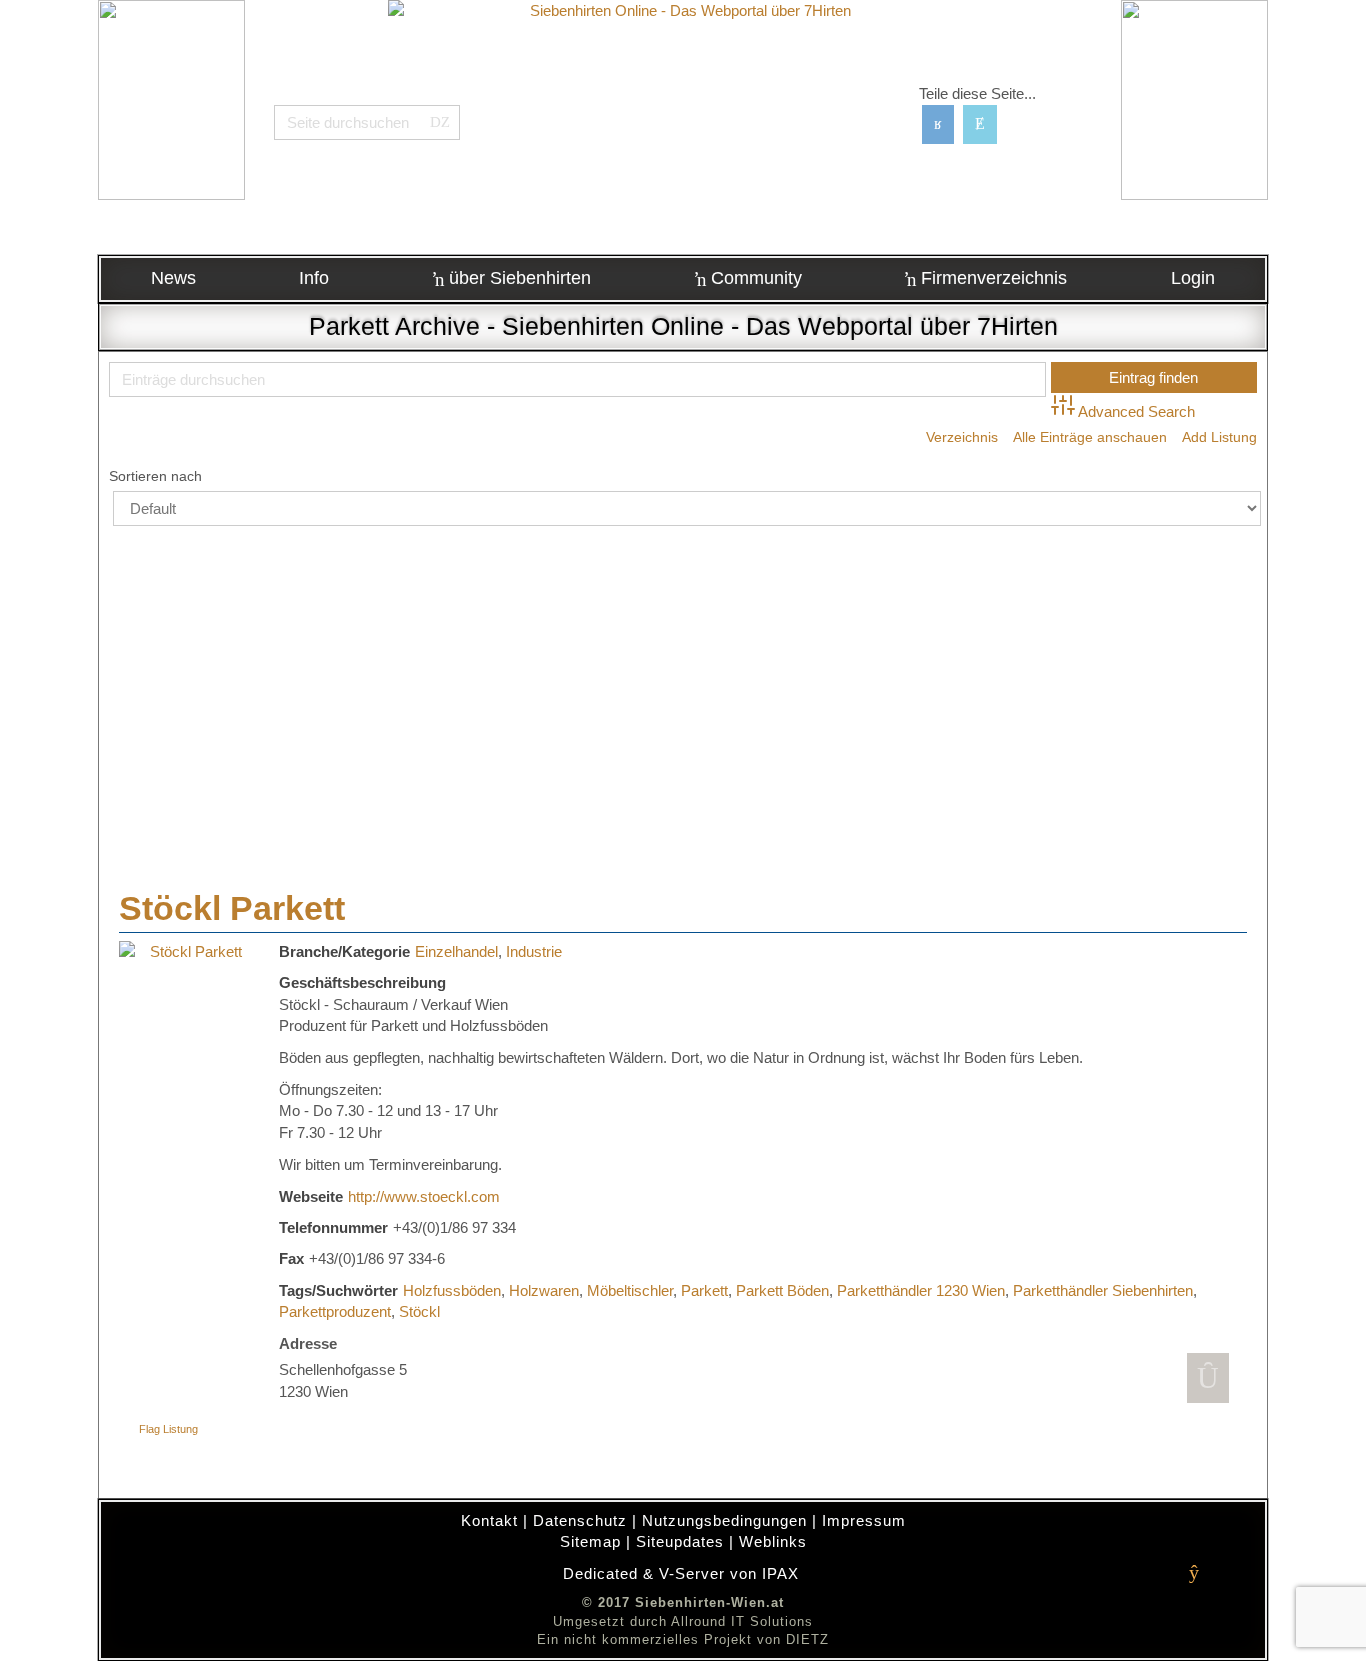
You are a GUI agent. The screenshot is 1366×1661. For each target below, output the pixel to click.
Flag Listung (168, 1429)
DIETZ (807, 1639)
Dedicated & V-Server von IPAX (681, 1573)
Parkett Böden (782, 1290)
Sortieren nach (155, 476)
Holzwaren (544, 1290)
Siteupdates (680, 1541)
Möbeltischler (630, 1290)
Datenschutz (580, 1520)
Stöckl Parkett (232, 908)
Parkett (704, 1290)
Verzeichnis (962, 437)
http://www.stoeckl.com (424, 1196)
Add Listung (1219, 437)
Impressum (864, 1520)
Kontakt (489, 1520)
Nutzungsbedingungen (724, 1520)
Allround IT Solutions (742, 1621)
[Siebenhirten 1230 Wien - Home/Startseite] (683, 125)
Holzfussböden (452, 1290)
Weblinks (773, 1541)
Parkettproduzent (335, 1311)
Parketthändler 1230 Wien (921, 1290)
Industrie (534, 951)
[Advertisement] (683, 686)
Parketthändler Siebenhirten (1103, 1290)
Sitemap (590, 1541)
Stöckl (419, 1311)
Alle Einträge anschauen (1090, 437)
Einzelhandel (456, 951)
